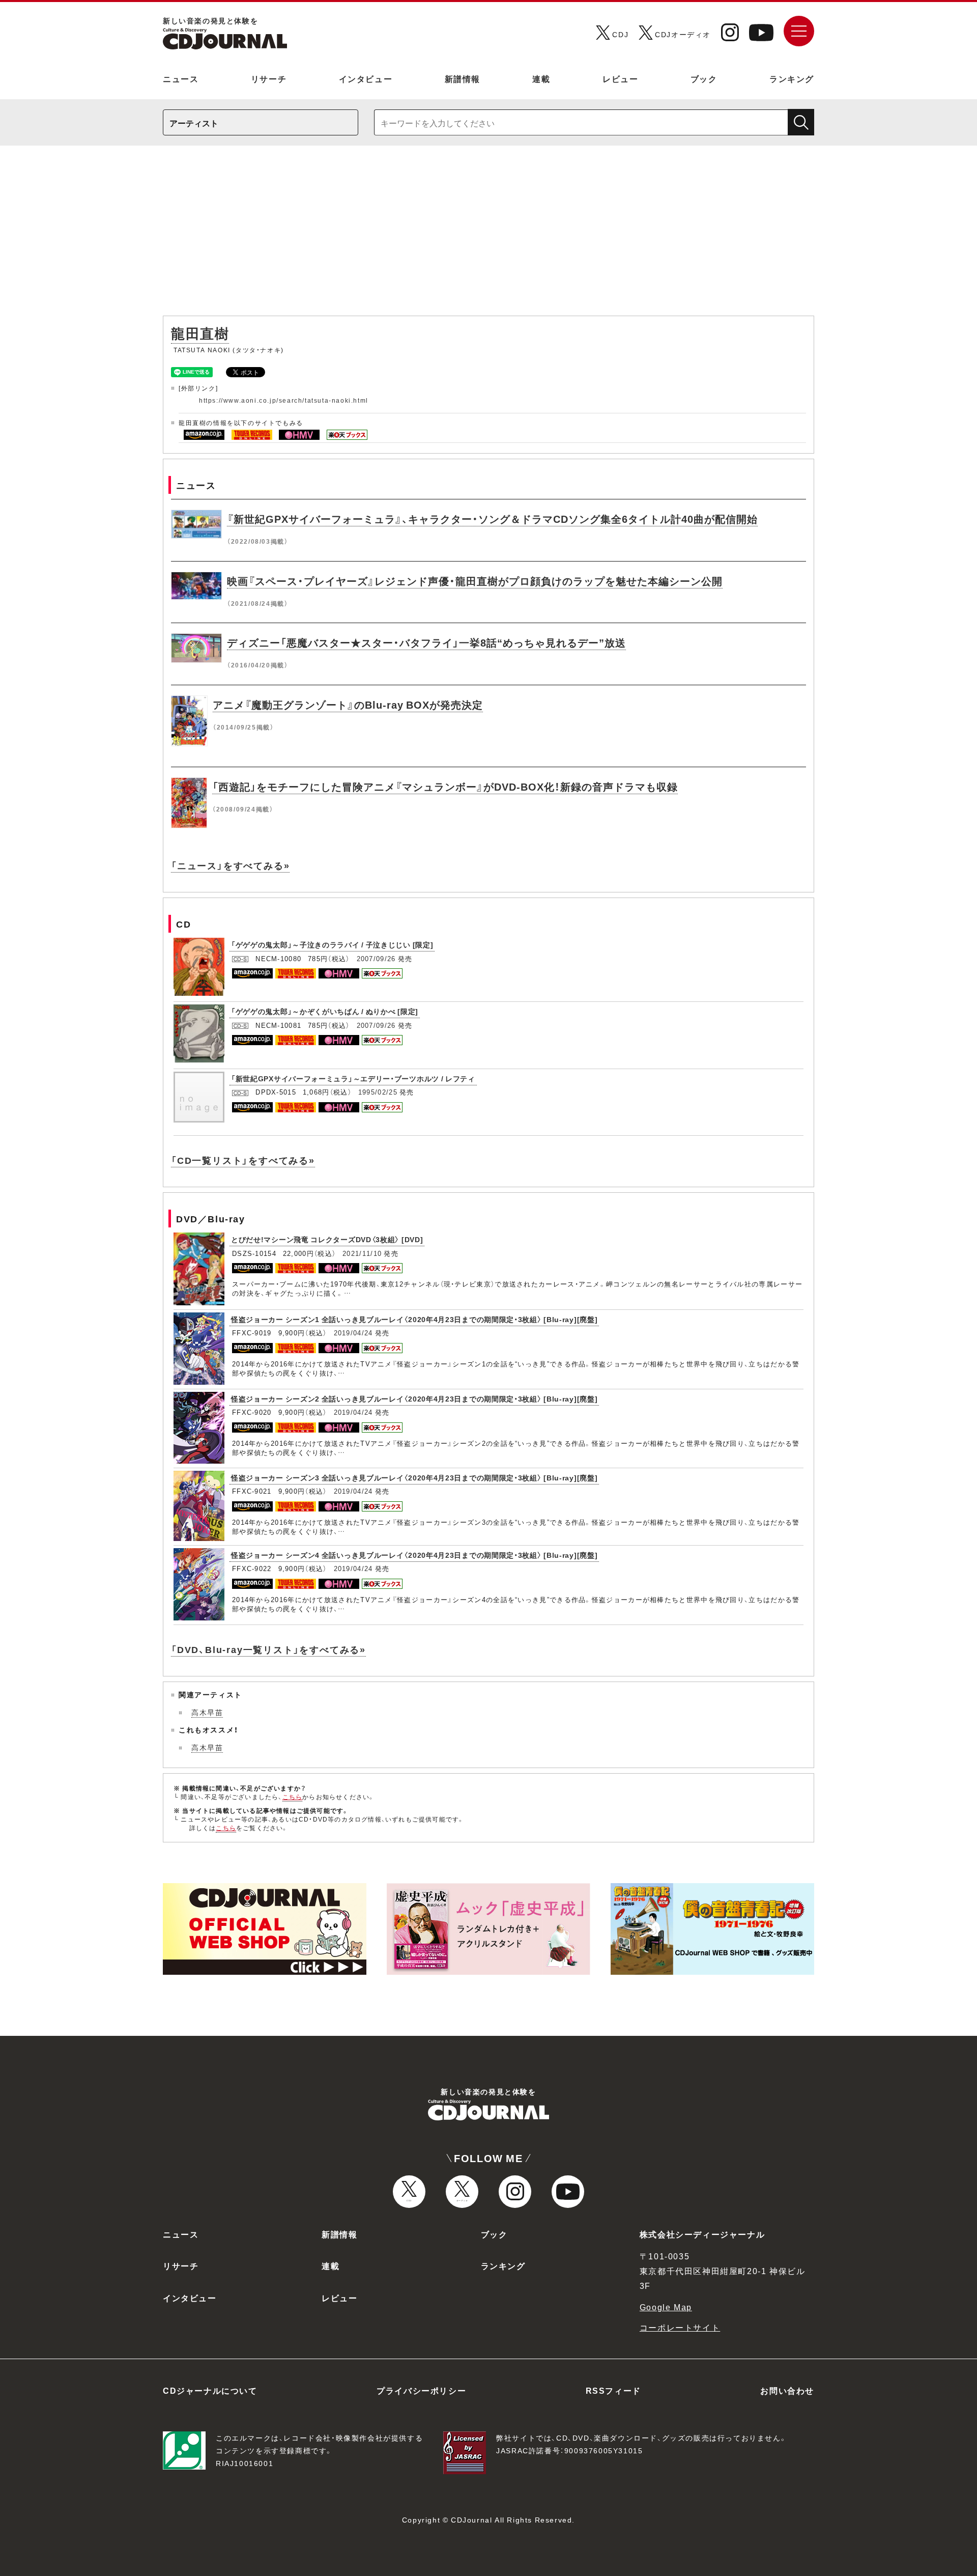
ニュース (181, 78)
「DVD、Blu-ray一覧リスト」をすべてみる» (268, 1649)
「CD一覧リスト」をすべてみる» (243, 1160)
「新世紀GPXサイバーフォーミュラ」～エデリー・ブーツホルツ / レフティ (353, 1078)
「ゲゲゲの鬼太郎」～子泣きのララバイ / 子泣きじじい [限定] (332, 944)
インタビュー (366, 78)
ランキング (792, 78)
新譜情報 (463, 78)
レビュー (620, 78)
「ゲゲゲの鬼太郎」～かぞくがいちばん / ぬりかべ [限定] (325, 1011)
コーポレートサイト (680, 2327)
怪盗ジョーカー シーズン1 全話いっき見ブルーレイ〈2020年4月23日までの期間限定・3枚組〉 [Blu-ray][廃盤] (414, 1319)
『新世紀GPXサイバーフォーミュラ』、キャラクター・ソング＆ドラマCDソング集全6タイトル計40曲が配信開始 (492, 519)
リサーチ (269, 78)
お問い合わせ (787, 2390)
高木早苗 (207, 1712)
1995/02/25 (378, 1092)
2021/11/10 (362, 1253)
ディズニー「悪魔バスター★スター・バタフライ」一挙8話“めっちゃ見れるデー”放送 (426, 642)
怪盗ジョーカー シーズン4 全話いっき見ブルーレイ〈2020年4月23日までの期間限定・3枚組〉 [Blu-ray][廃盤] (414, 1555)
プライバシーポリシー (421, 2390)
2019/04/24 (353, 1333)
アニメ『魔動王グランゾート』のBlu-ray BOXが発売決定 (348, 704)
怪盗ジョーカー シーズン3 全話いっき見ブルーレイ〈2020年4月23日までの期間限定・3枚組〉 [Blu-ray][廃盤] (414, 1477)
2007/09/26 (376, 958)
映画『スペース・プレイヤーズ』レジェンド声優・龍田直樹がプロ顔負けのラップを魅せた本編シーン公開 (475, 581)
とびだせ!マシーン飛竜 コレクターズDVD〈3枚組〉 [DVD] (327, 1239)
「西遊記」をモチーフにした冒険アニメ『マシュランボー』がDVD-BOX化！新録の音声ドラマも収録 (445, 786)
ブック (704, 78)
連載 (541, 78)
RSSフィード (613, 2390)
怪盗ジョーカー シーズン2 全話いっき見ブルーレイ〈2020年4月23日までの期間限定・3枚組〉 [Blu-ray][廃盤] (414, 1398)
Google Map (666, 2307)
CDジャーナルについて (210, 2390)
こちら (293, 1797)
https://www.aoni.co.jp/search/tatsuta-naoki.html (284, 400)
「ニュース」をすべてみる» (230, 865)
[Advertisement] (489, 236)
